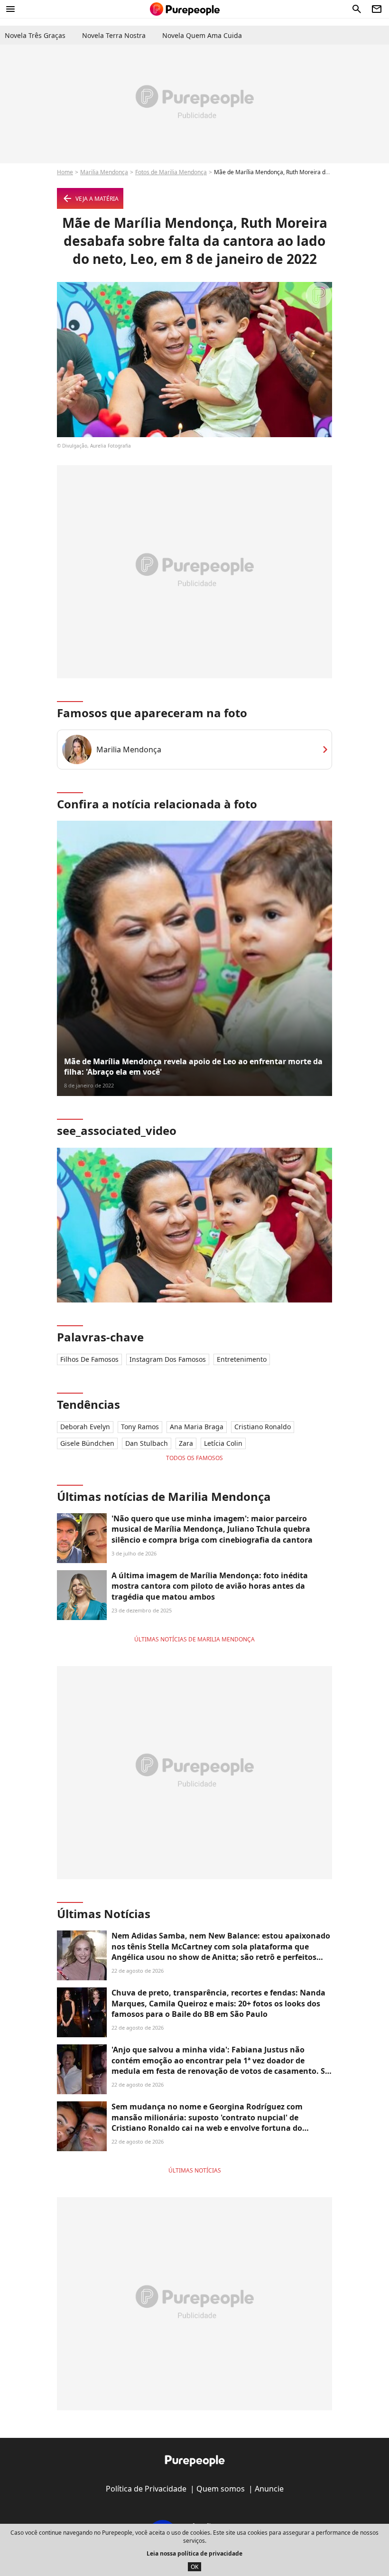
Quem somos (221, 2489)
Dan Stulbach (147, 1443)
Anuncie (269, 2489)
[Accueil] (185, 9)
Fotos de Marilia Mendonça (171, 172)
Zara (186, 1443)
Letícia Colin (223, 1443)
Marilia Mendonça (104, 172)
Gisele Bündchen (87, 1443)
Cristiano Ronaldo (263, 1427)
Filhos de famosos (89, 1359)
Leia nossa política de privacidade (194, 2553)
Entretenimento (242, 1359)
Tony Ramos (140, 1427)
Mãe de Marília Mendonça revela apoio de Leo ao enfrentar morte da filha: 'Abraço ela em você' (193, 1067)
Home (65, 172)
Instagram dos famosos (168, 1359)
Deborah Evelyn (85, 1427)
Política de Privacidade (146, 2489)
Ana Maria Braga (197, 1427)
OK (194, 2567)
